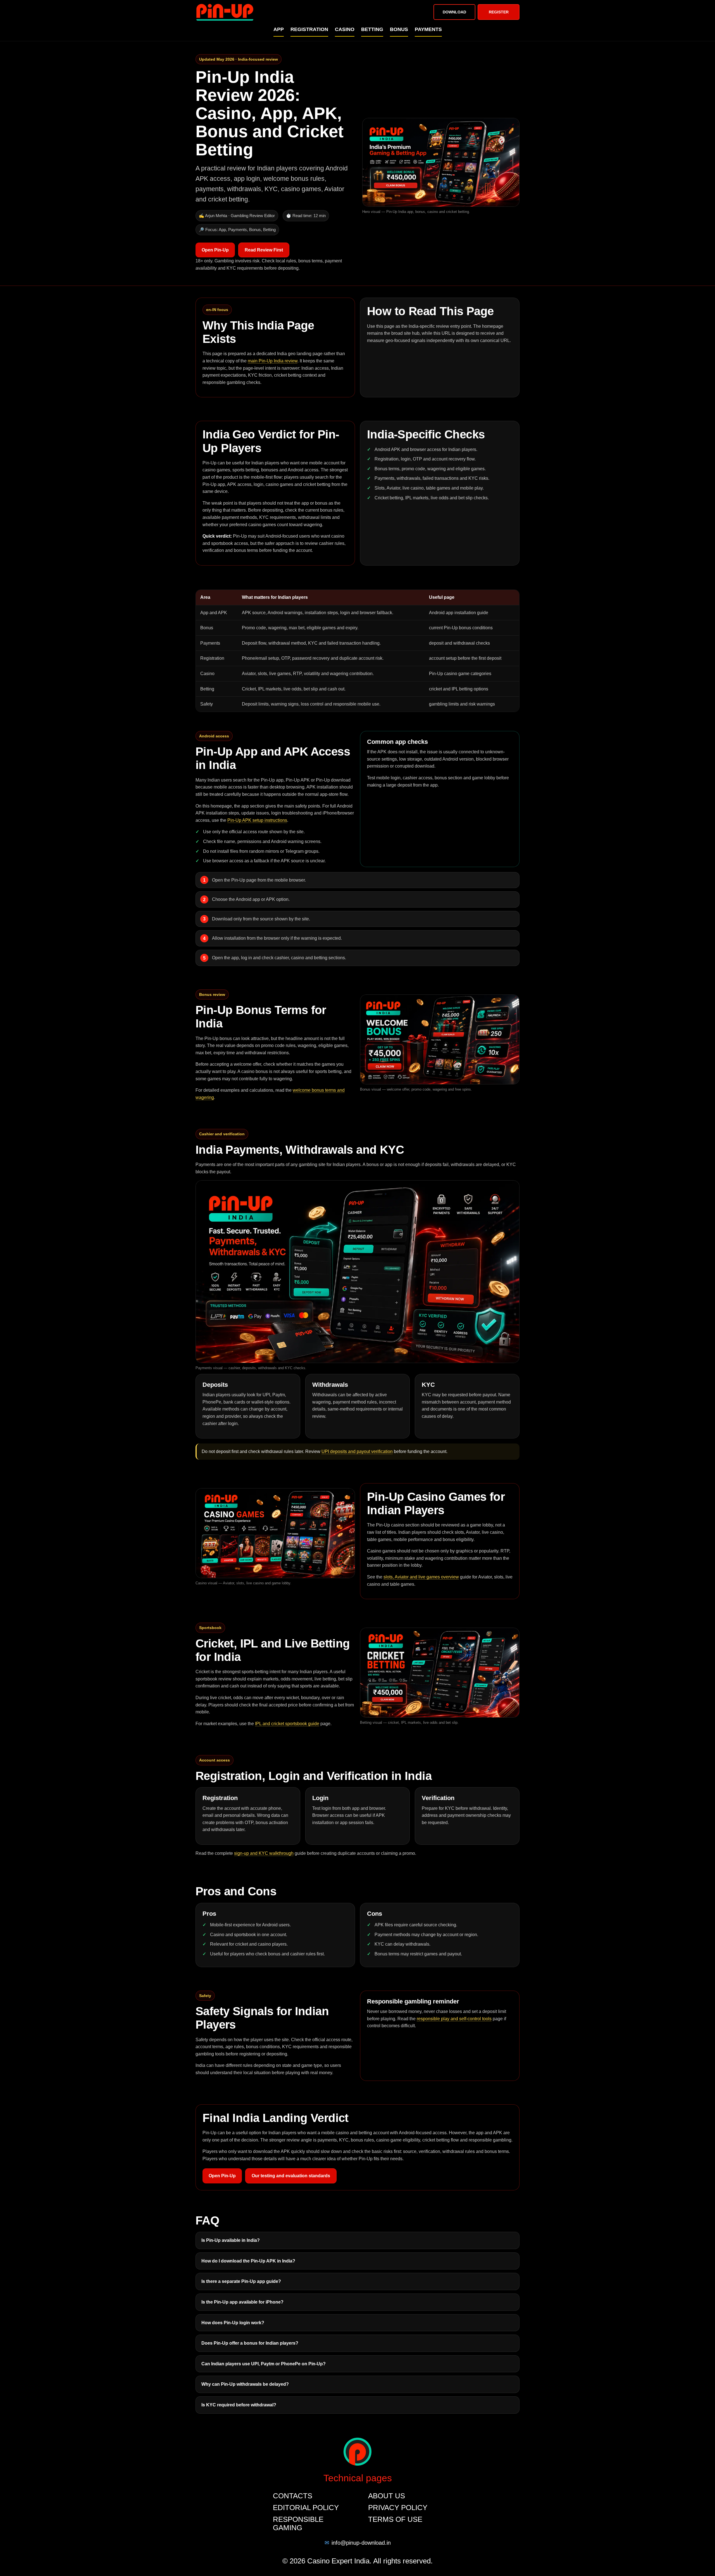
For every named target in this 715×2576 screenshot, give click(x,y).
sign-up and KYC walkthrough (264, 1853)
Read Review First (264, 250)
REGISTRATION (309, 29)
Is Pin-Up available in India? (231, 2240)
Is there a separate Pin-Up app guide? (241, 2281)
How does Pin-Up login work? (233, 2323)
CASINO (345, 29)
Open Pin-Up (215, 250)
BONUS (399, 29)
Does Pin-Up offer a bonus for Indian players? (250, 2343)
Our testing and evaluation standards (291, 2176)
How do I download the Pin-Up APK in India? (248, 2261)
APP (279, 29)
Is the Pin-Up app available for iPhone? (242, 2302)
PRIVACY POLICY (398, 2508)
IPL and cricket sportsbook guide (287, 1724)
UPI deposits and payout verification (357, 1451)
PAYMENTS (428, 29)
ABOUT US (387, 2496)
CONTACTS (293, 2496)
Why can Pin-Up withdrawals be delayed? (245, 2384)
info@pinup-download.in (361, 2543)
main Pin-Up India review (273, 361)
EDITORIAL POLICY (306, 2508)
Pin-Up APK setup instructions (257, 820)
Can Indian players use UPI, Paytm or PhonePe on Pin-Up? (264, 2364)
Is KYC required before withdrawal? (239, 2405)
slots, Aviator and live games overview (421, 1577)
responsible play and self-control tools (454, 2019)
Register (499, 12)
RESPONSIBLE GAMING (298, 2523)
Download (454, 12)
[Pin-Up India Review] (225, 12)
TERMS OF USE (395, 2519)
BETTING (372, 29)
